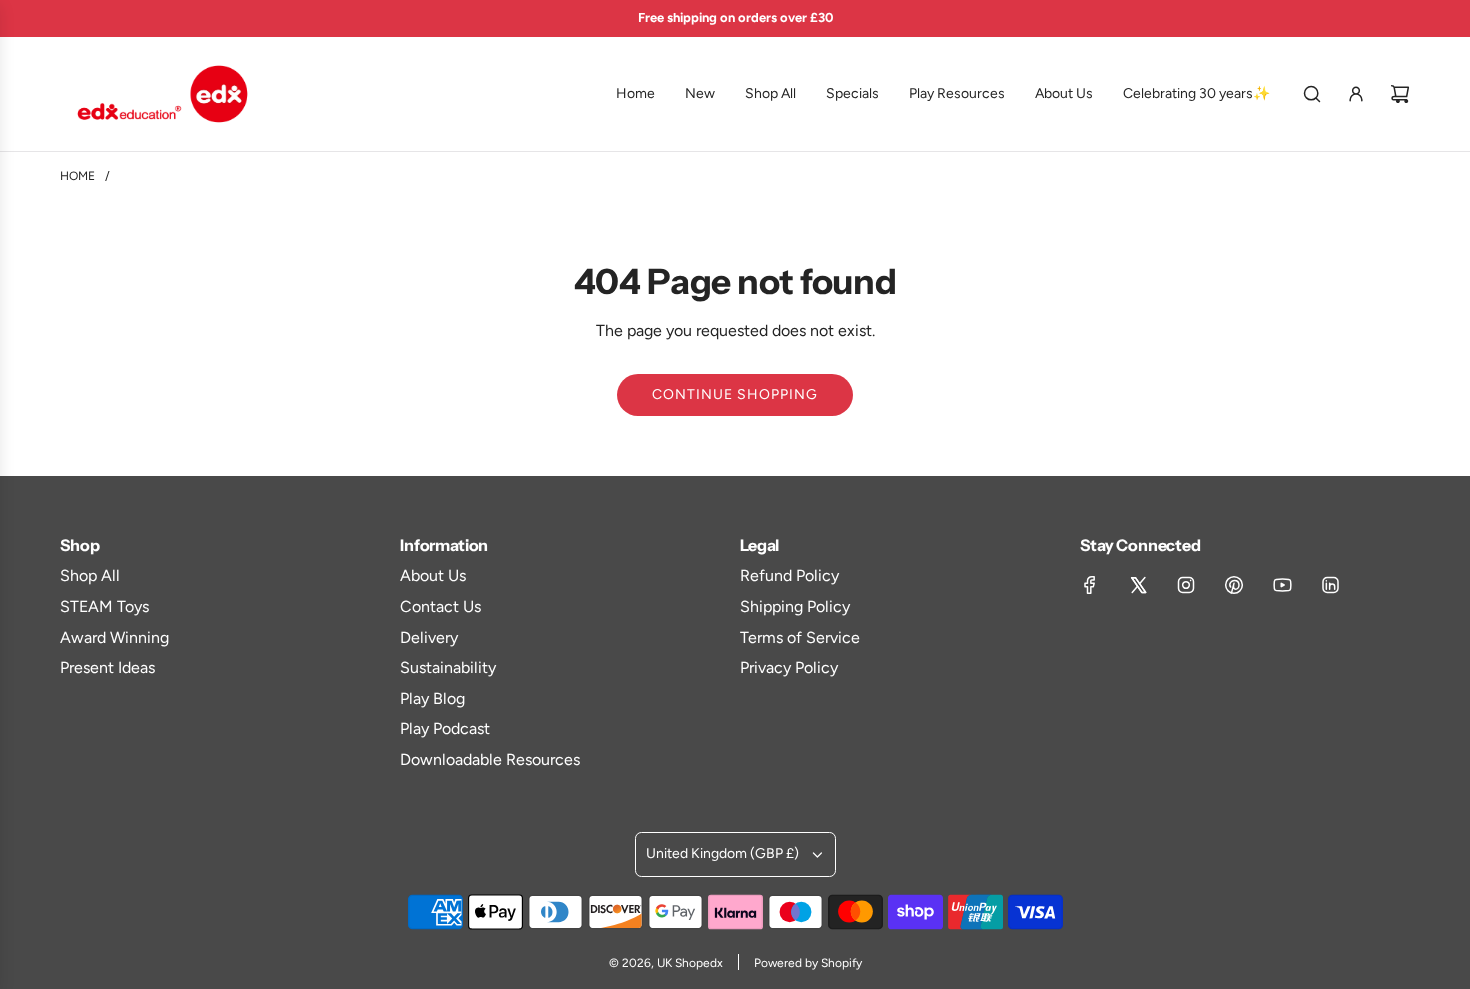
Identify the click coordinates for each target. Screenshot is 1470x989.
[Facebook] (1090, 585)
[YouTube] (1282, 585)
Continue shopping (735, 394)
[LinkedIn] (1330, 585)
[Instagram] (1186, 585)
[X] (1138, 585)
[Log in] (1356, 94)
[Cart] (1400, 94)
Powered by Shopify (808, 963)
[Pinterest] (1234, 585)
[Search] (1312, 94)
